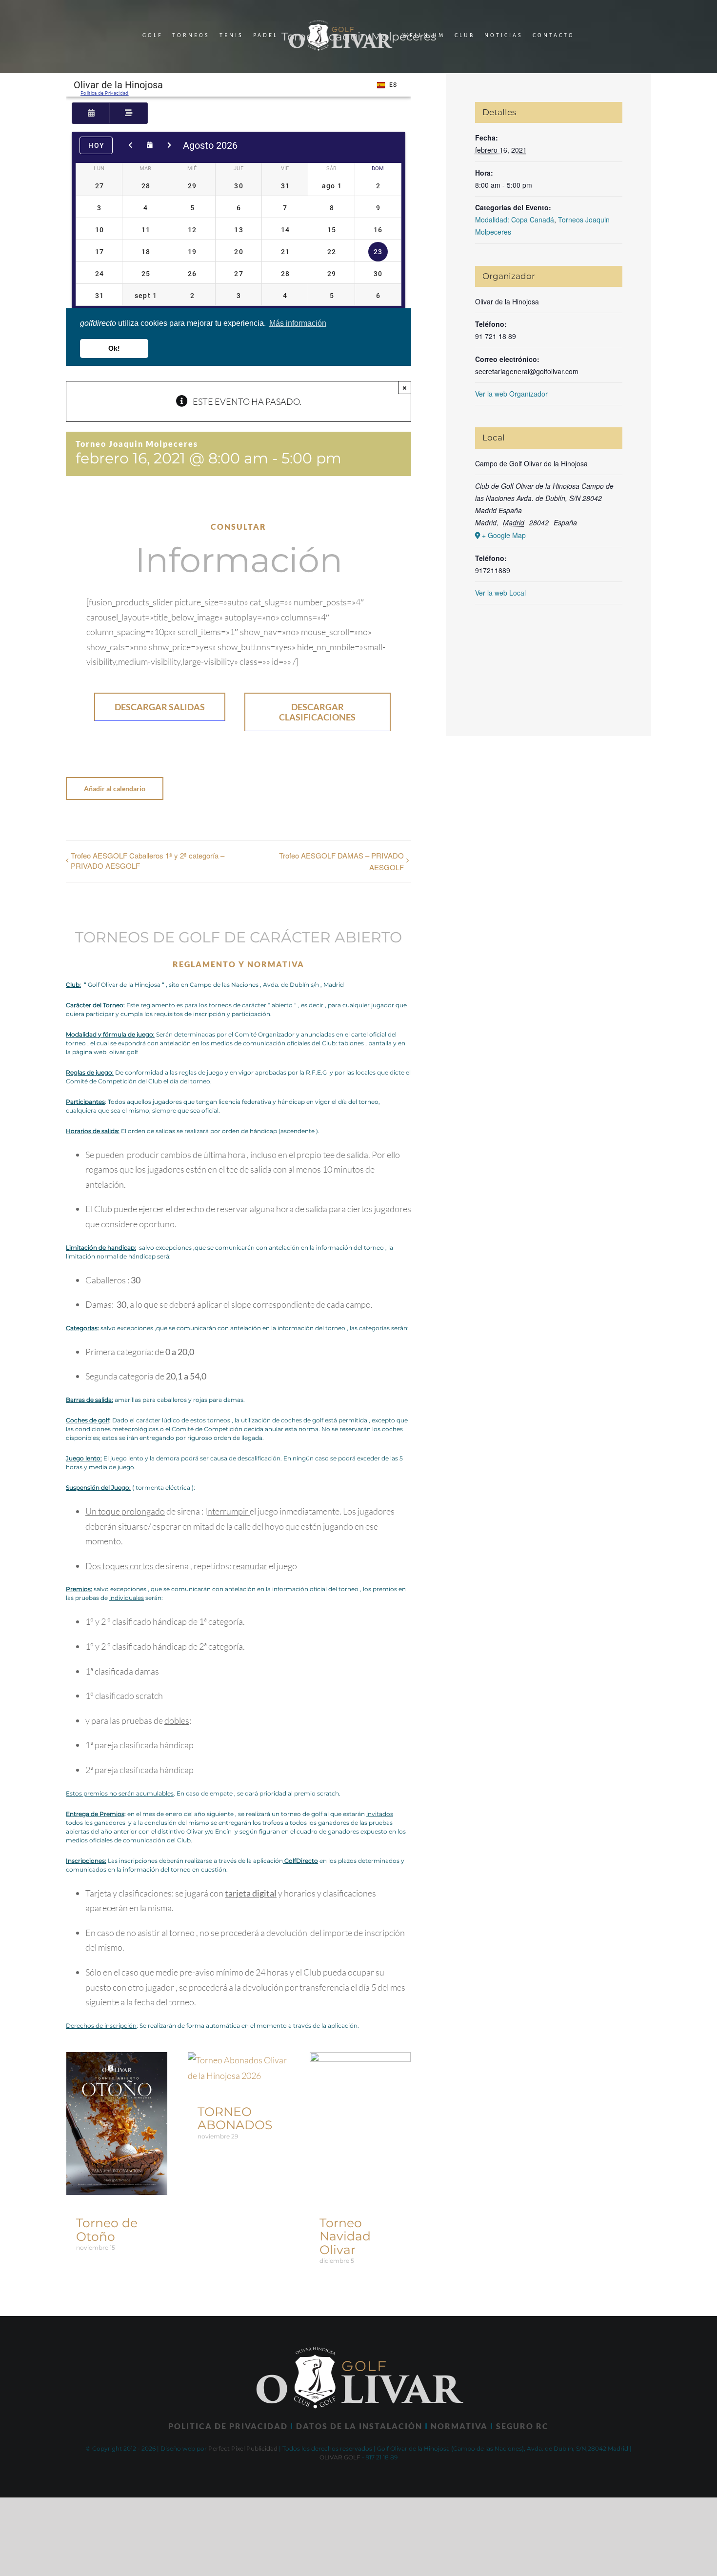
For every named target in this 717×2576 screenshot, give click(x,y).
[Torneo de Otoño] (117, 2060)
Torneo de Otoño (107, 2230)
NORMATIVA (459, 2426)
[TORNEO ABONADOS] (238, 2060)
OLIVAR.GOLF (340, 2457)
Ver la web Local (500, 593)
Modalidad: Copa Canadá (515, 220)
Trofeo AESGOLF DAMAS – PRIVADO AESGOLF (341, 861)
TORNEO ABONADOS (235, 2118)
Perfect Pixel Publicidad (243, 2448)
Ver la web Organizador (511, 394)
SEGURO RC (522, 2426)
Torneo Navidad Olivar (345, 2236)
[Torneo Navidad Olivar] (360, 2060)
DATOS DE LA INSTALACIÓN (359, 2426)
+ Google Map (504, 535)
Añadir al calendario (115, 789)
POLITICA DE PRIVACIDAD (228, 2426)
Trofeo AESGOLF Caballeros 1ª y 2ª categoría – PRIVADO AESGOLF (148, 860)
